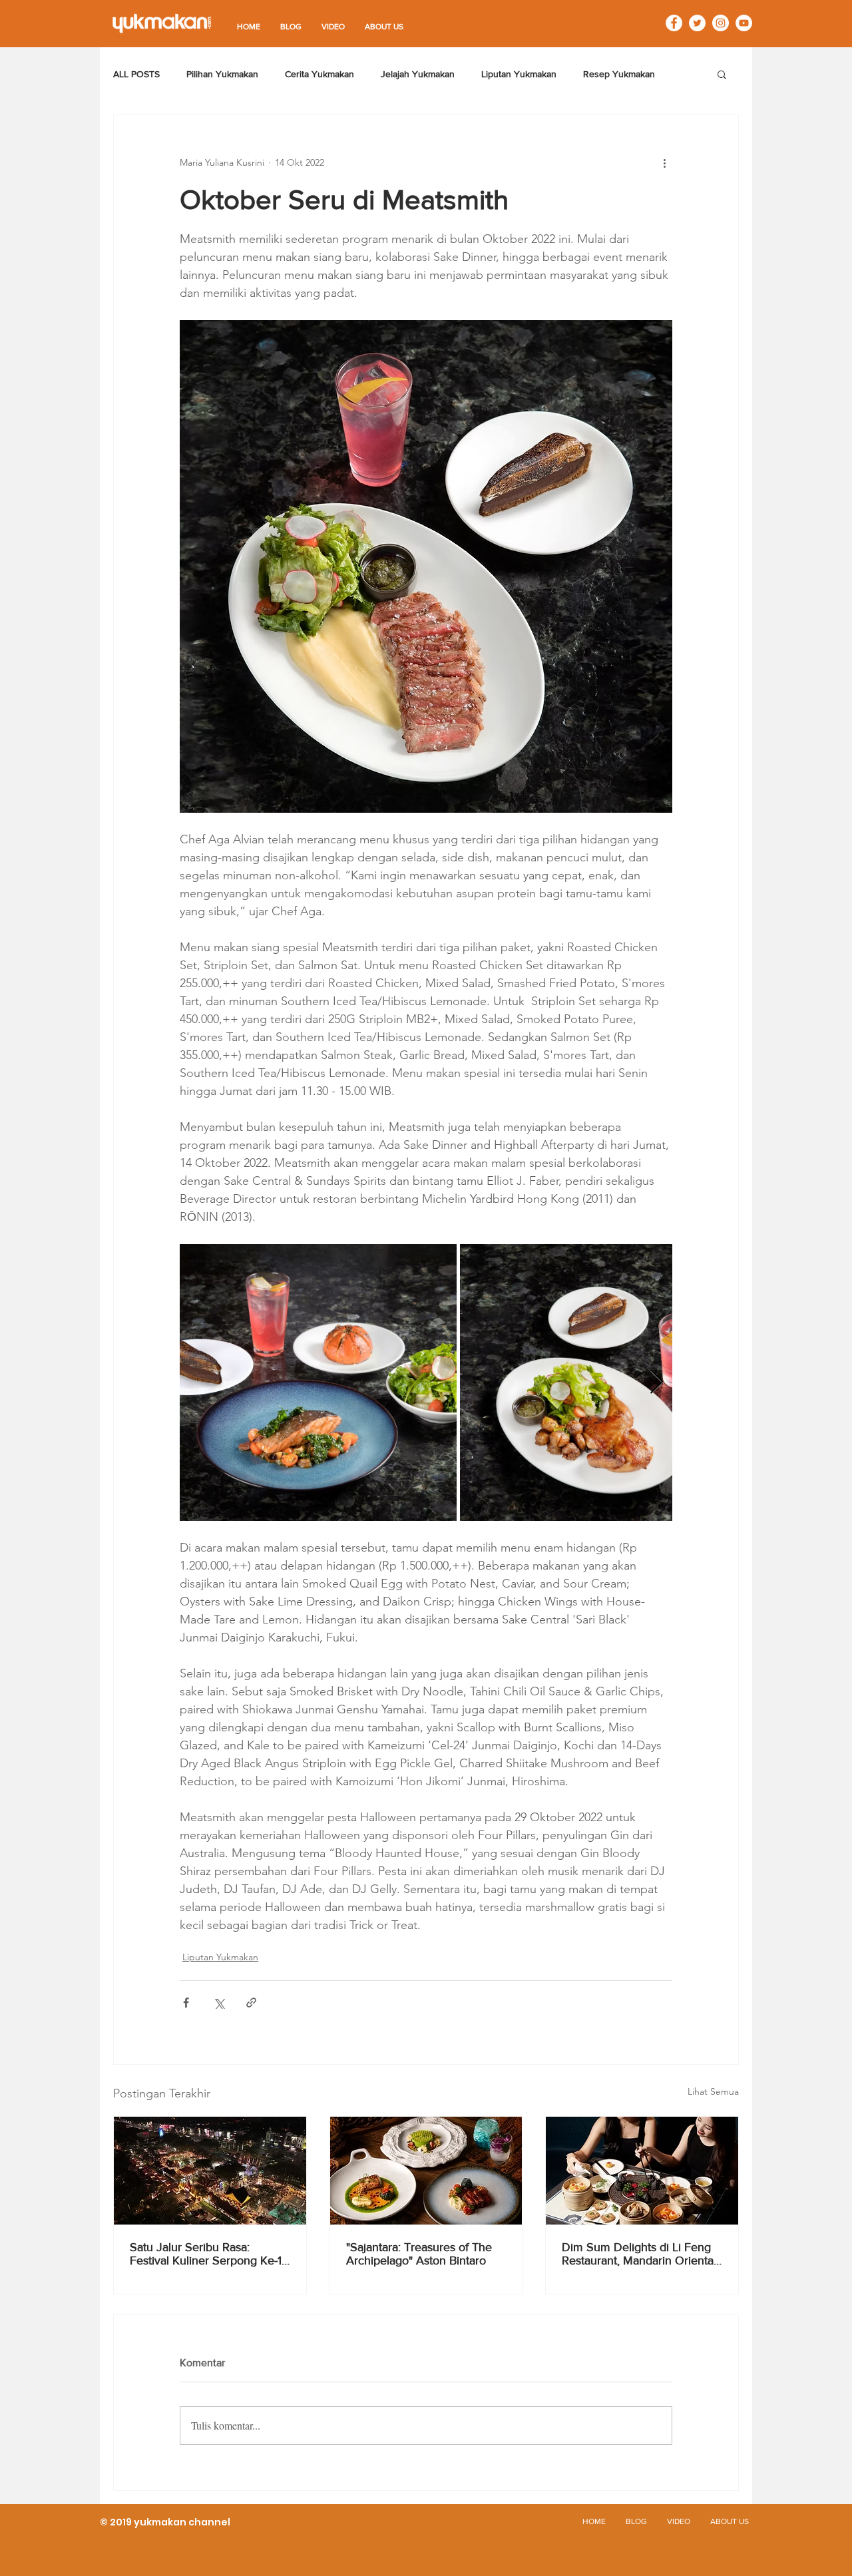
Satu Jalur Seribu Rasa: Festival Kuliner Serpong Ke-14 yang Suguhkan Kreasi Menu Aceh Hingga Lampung (209, 2254)
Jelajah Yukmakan (418, 74)
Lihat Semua (713, 2091)
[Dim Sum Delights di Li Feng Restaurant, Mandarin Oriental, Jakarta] (642, 2171)
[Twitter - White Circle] (697, 23)
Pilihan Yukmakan (222, 74)
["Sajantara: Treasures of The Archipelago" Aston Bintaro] (426, 2171)
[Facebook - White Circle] (674, 23)
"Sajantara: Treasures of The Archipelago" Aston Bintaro (419, 2254)
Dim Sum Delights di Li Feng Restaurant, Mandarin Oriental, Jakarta (640, 2254)
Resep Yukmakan (619, 74)
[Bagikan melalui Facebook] (186, 2003)
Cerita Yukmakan (319, 74)
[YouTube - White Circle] (744, 23)
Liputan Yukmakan (519, 74)
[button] (722, 74)
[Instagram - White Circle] (721, 23)
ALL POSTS (136, 74)
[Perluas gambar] (318, 1383)
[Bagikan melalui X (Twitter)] (219, 2003)
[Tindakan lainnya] (664, 162)
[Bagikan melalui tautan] (251, 2003)
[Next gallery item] (657, 1382)
